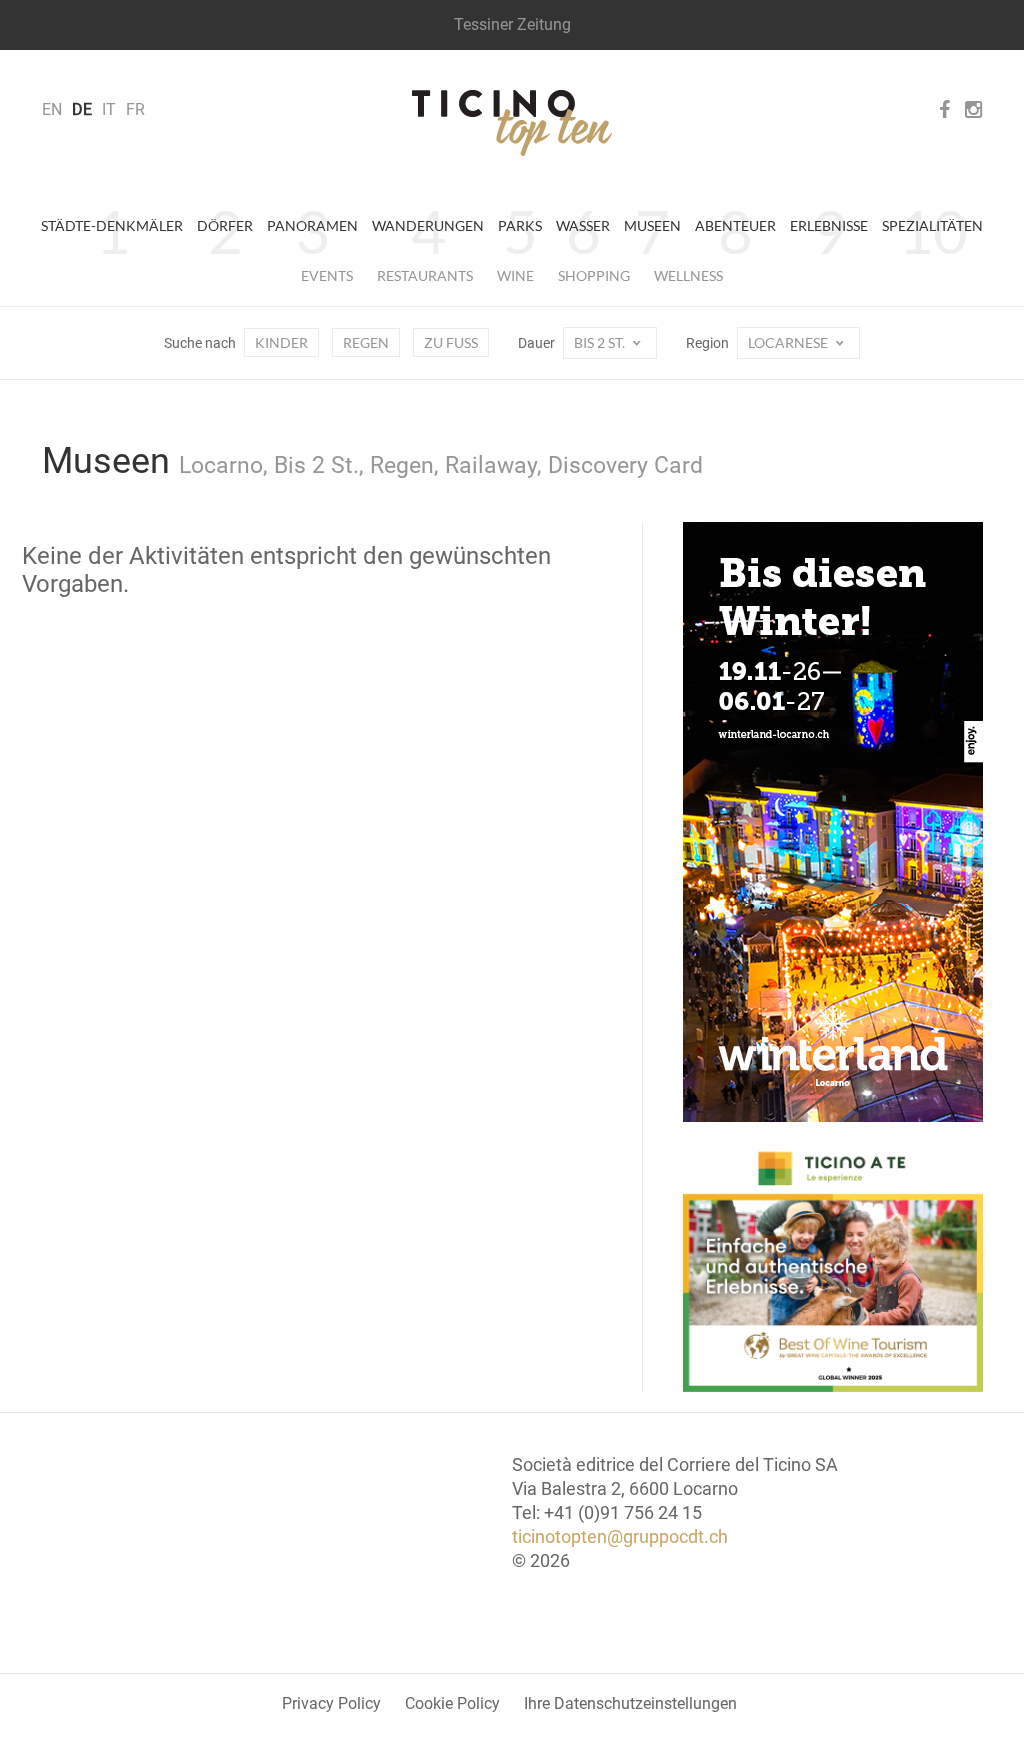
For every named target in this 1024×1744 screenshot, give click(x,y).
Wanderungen (428, 225)
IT (109, 109)
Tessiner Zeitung (512, 24)
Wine (515, 275)
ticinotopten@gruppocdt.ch (620, 1536)
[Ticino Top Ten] (512, 123)
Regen (366, 342)
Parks (520, 225)
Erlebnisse (829, 225)
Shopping (594, 275)
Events (327, 275)
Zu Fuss (451, 342)
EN (52, 109)
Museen (652, 225)
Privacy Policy (331, 1703)
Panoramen (312, 225)
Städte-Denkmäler (112, 225)
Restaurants (425, 275)
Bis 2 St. (601, 342)
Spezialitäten (932, 225)
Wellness (688, 275)
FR (135, 109)
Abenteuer (735, 225)
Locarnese (789, 342)
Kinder (281, 342)
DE (82, 109)
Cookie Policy (452, 1703)
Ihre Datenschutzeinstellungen (630, 1703)
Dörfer (225, 225)
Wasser (583, 225)
